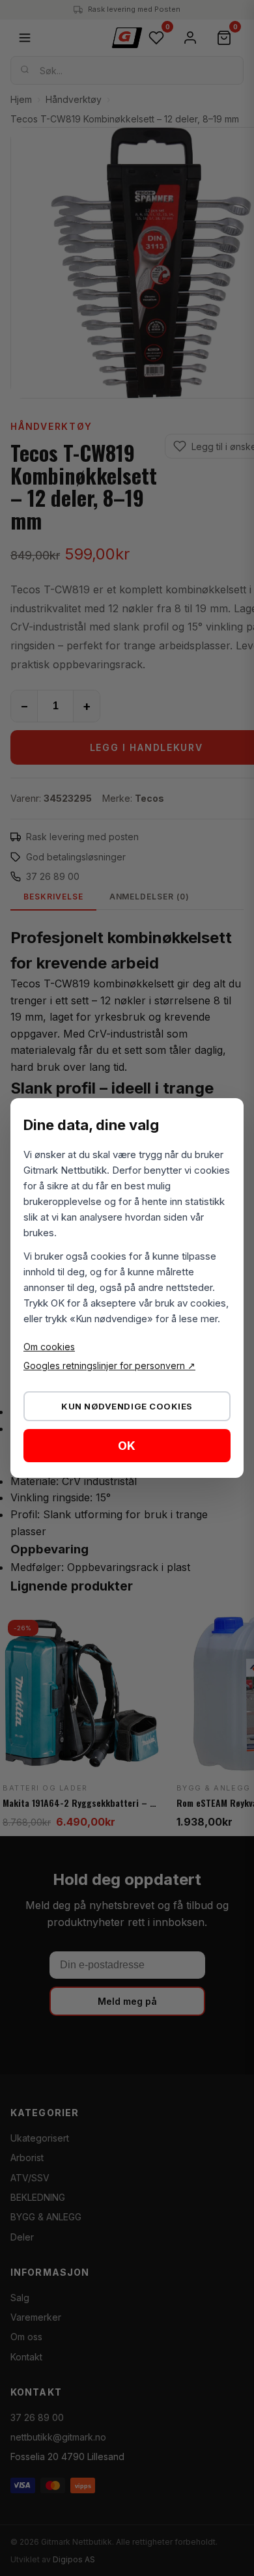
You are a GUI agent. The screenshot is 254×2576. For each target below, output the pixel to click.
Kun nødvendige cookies (127, 1406)
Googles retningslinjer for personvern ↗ (109, 1366)
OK (127, 1446)
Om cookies (49, 1347)
